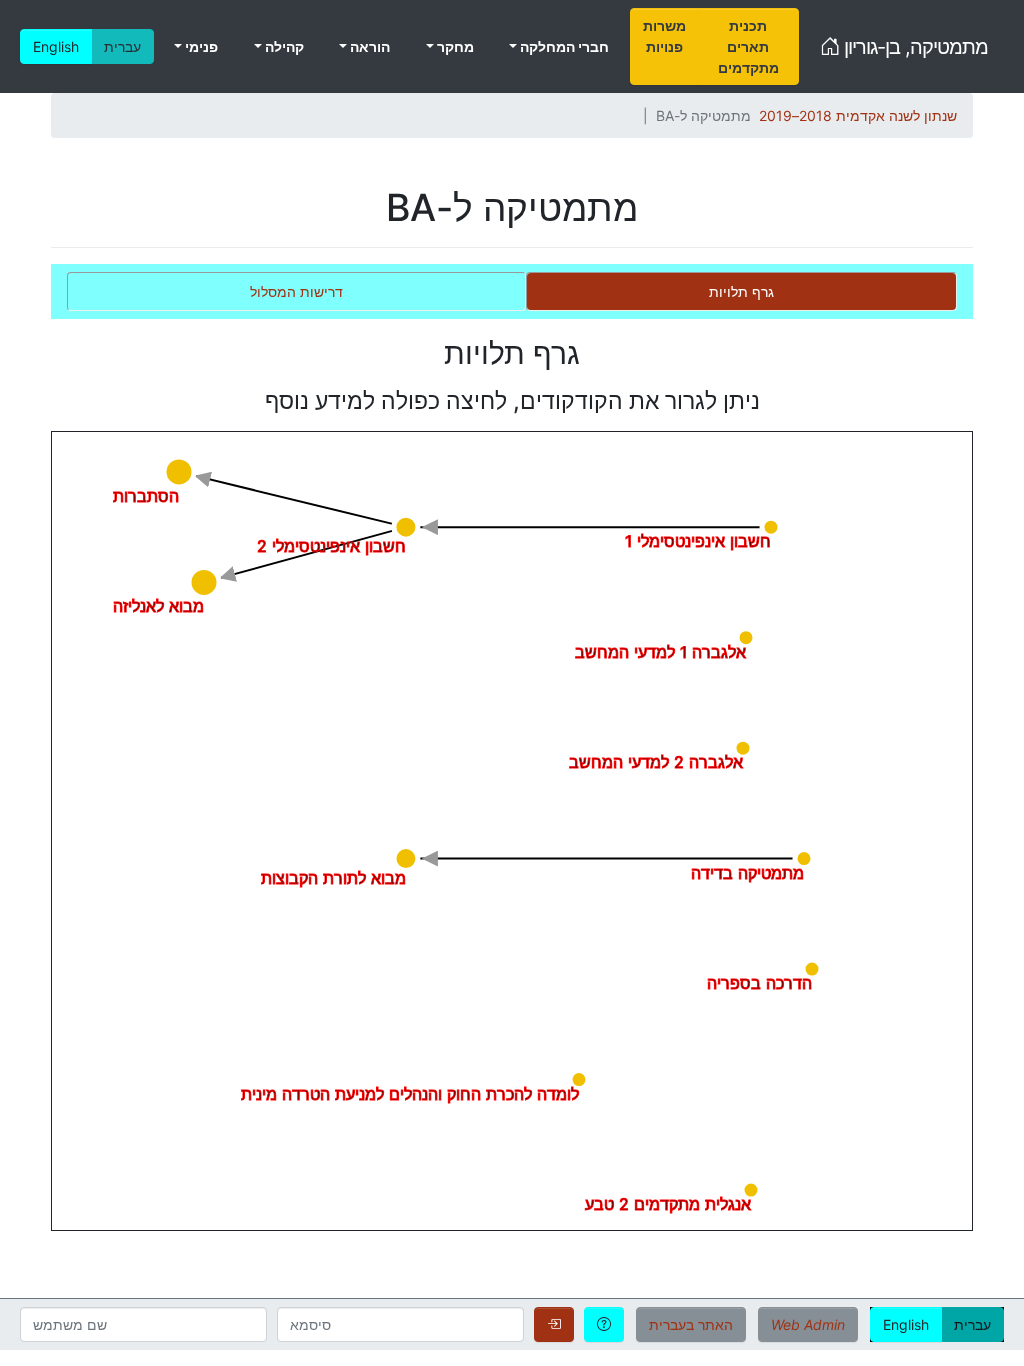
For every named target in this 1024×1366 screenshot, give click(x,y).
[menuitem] (664, 46)
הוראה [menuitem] (368, 46)
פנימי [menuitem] (200, 46)
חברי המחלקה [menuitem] (563, 46)
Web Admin (808, 1324)
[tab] (741, 291)
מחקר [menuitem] (454, 46)
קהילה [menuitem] (283, 46)
